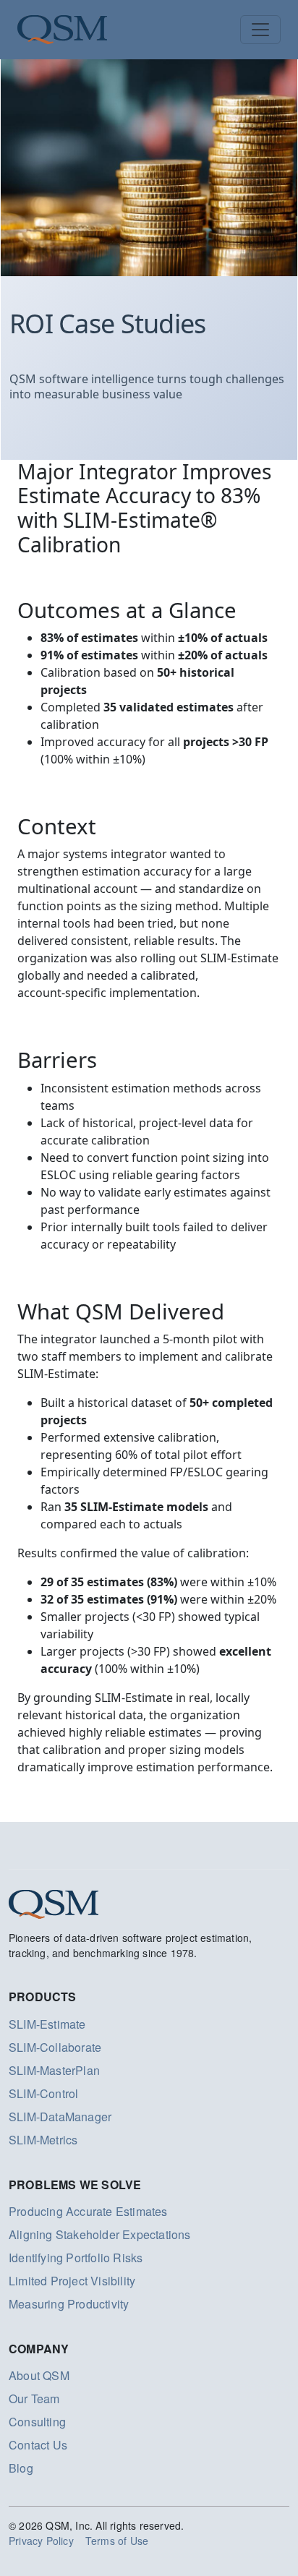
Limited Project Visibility (72, 2281)
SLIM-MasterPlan (54, 2070)
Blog (21, 2468)
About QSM (39, 2375)
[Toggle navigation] (260, 30)
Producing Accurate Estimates (88, 2211)
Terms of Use (117, 2541)
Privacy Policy (41, 2541)
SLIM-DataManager (60, 2117)
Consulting (37, 2422)
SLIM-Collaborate (55, 2047)
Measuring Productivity (69, 2304)
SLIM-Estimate (47, 2024)
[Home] (62, 30)
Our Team (34, 2399)
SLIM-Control (43, 2093)
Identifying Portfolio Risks (76, 2258)
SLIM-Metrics (43, 2140)
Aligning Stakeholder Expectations (100, 2234)
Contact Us (38, 2445)
